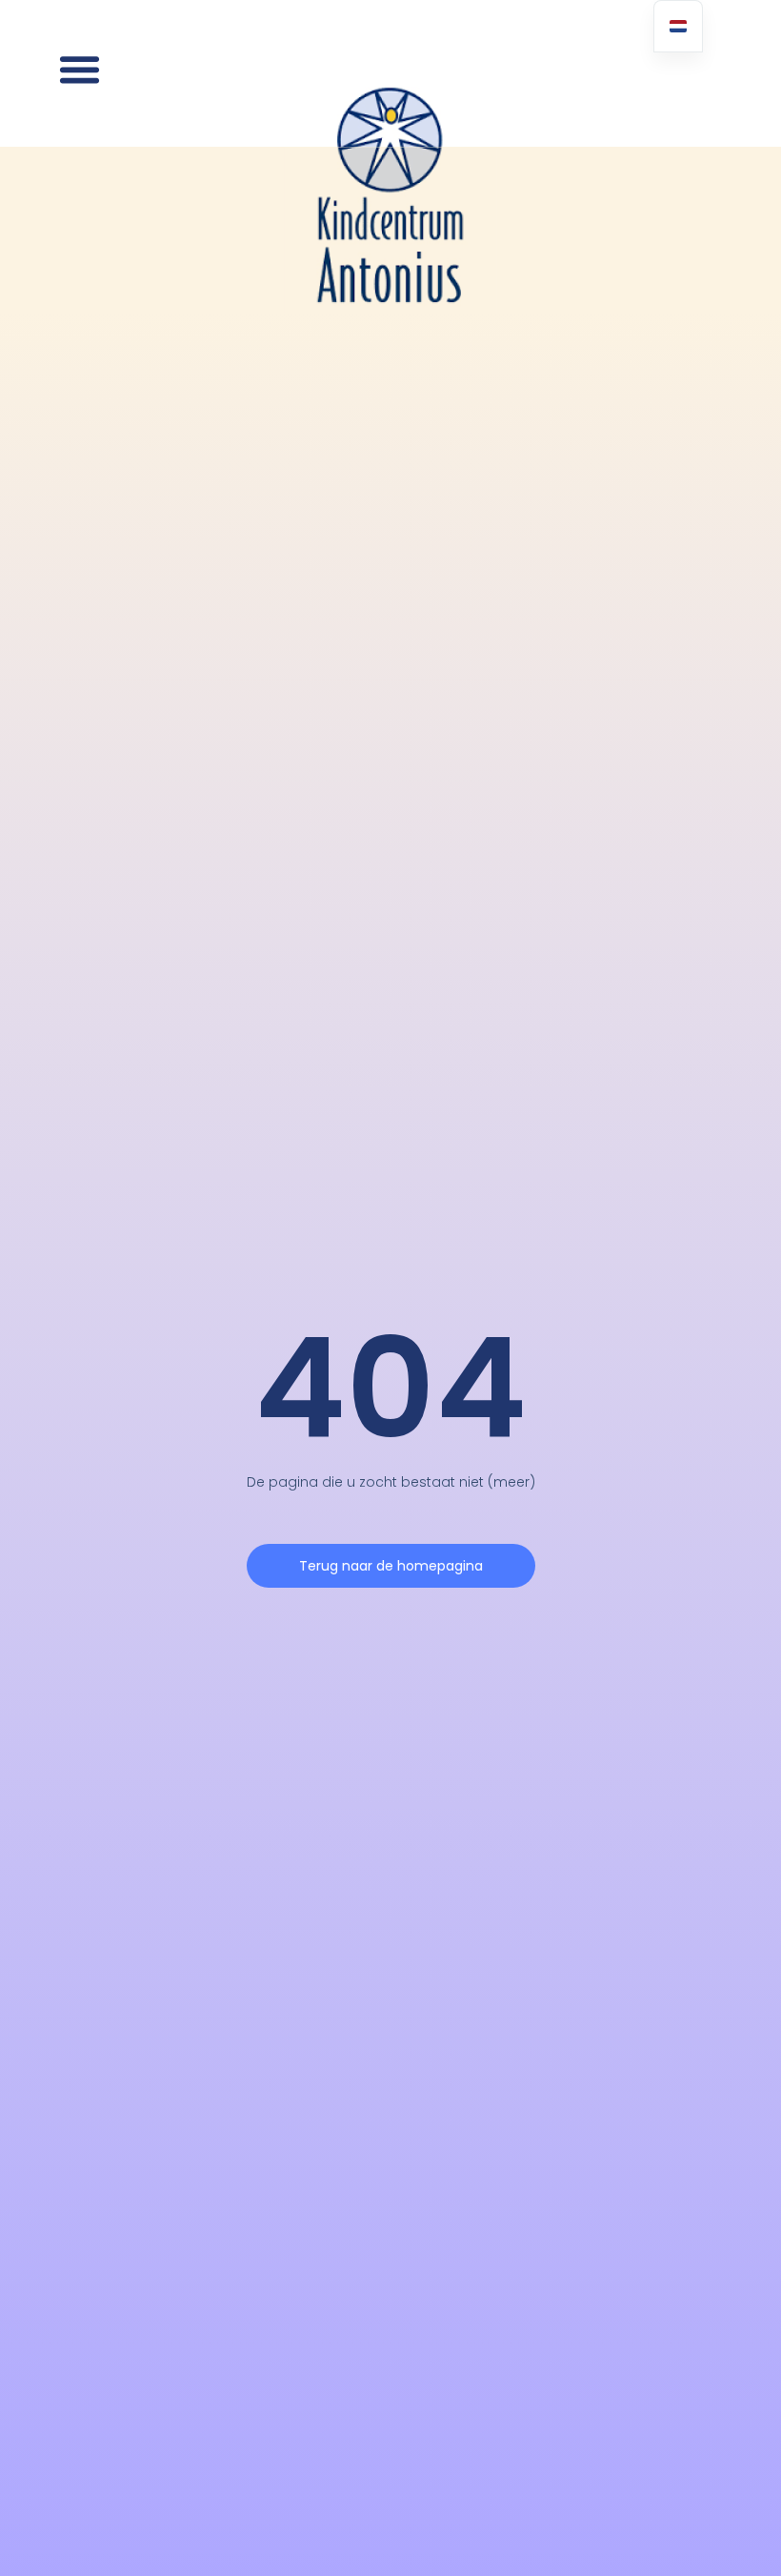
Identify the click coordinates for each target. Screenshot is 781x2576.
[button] (80, 70)
